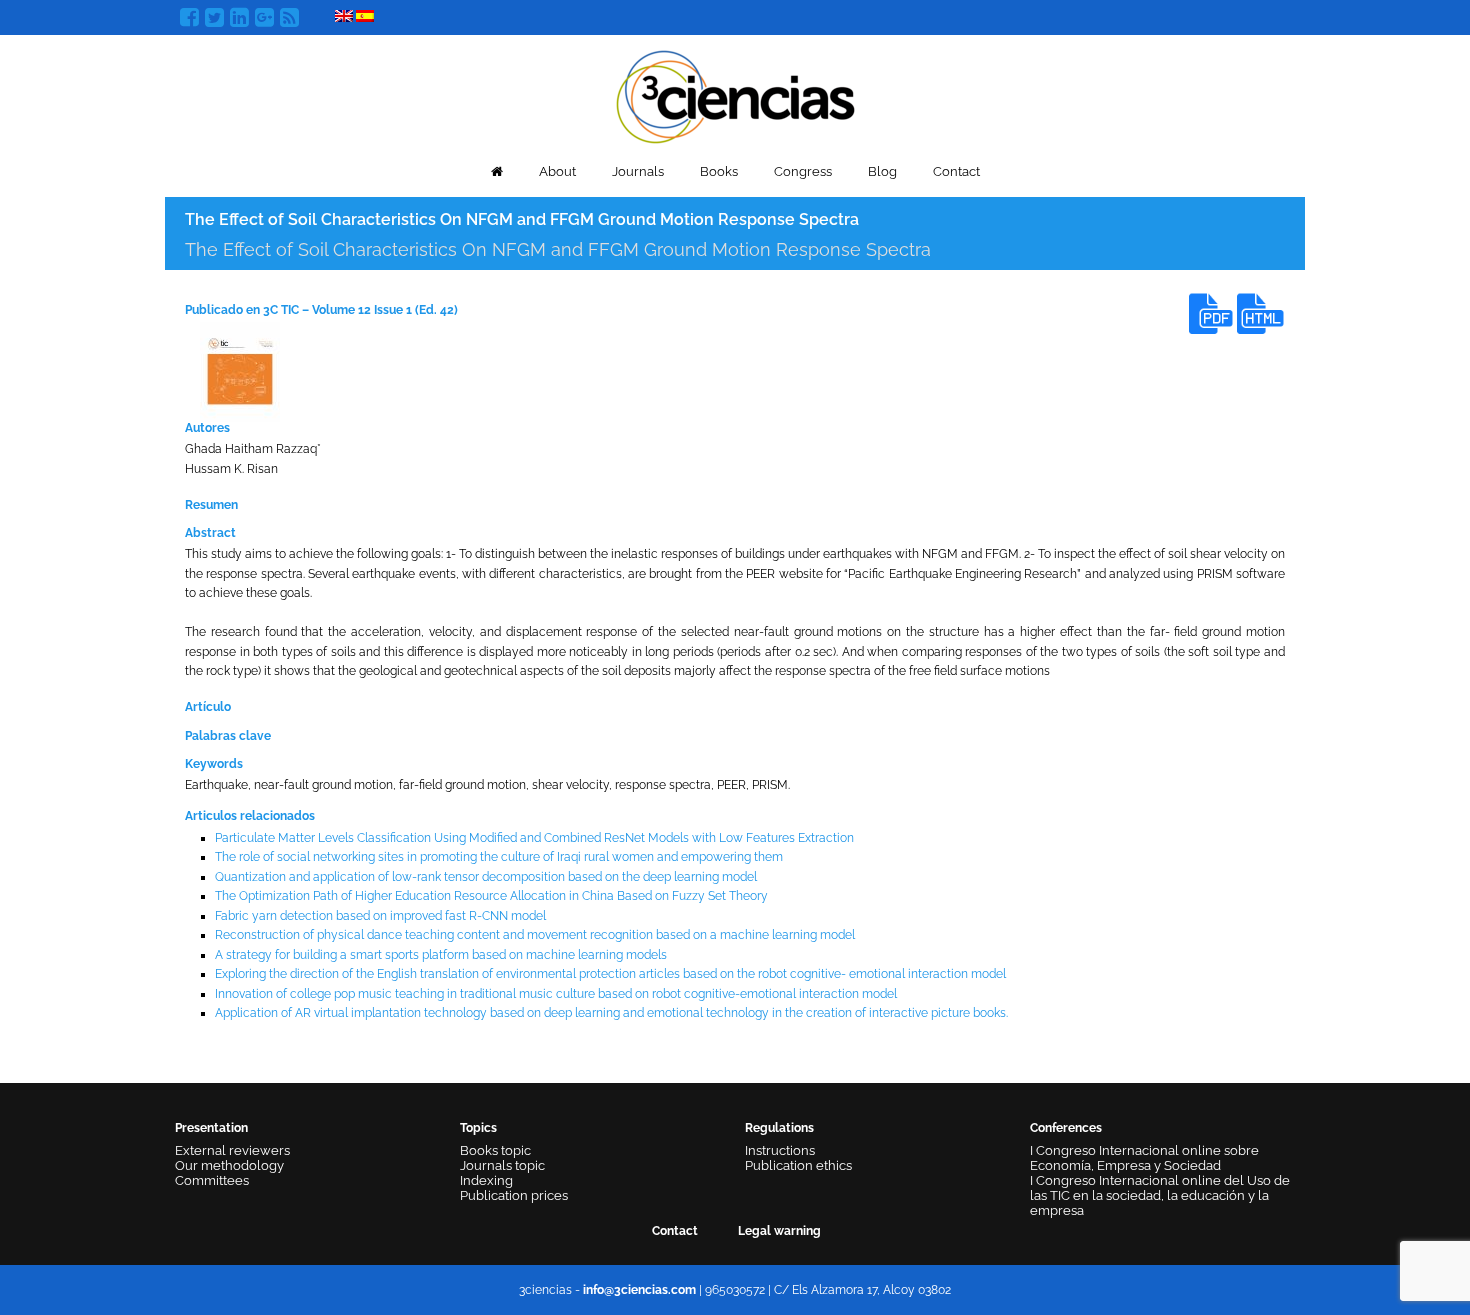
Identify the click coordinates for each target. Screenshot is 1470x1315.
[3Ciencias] (735, 94)
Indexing (486, 1180)
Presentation (211, 1128)
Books (719, 171)
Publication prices (514, 1195)
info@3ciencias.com (639, 1290)
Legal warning (779, 1231)
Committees (212, 1180)
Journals (638, 171)
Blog (882, 171)
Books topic (495, 1150)
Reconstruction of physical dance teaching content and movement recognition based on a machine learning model (535, 935)
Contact (956, 171)
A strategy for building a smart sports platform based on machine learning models (441, 955)
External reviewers (232, 1150)
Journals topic (502, 1165)
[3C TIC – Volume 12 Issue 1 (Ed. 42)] (240, 371)
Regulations (779, 1128)
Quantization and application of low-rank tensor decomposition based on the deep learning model (486, 877)
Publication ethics (798, 1165)
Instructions (780, 1150)
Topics (478, 1128)
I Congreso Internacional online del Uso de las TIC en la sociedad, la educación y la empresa (1160, 1195)
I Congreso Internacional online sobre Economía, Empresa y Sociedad (1144, 1158)
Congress (803, 171)
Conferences (1066, 1128)
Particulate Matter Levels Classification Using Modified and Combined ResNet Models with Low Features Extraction (534, 838)
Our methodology (229, 1165)
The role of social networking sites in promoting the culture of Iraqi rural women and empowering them (499, 857)
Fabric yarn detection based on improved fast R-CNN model (380, 916)
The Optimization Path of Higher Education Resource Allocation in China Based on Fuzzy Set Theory (491, 896)
